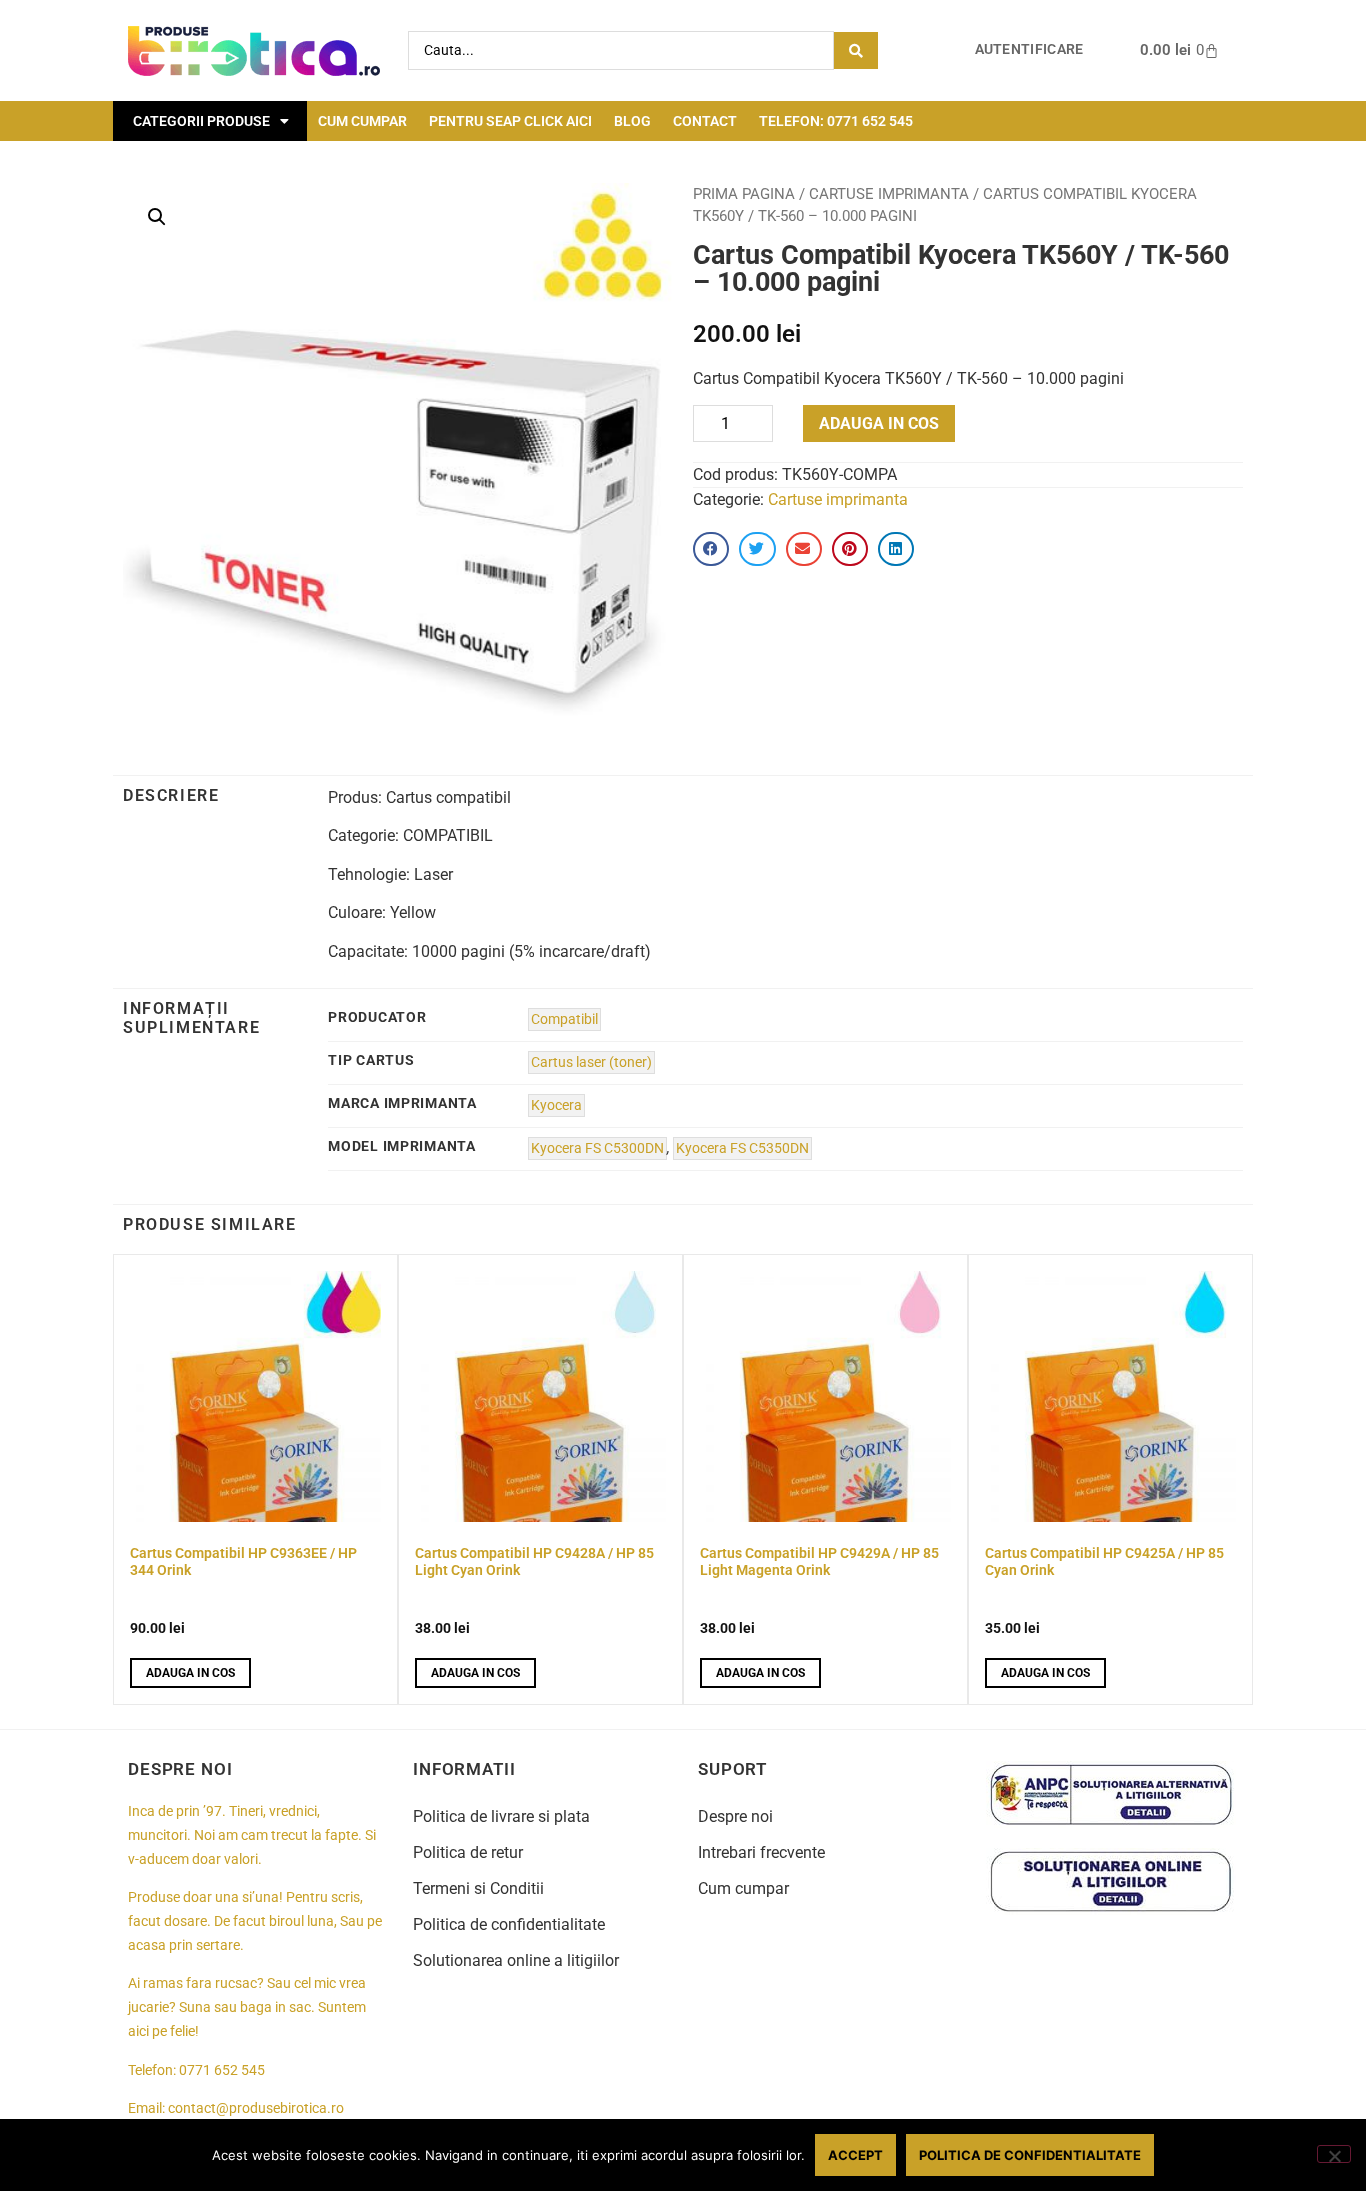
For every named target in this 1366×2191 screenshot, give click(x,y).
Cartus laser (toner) (591, 1062)
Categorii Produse (201, 121)
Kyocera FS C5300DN (597, 1148)
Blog (632, 121)
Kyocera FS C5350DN (742, 1148)
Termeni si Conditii (478, 1888)
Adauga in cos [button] (190, 1673)
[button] (157, 217)
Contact (705, 121)
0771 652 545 (222, 2070)
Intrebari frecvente (761, 1852)
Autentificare (1029, 49)
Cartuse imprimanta (889, 194)
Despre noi (735, 1816)
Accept (855, 2155)
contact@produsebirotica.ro (256, 2108)
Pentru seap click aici (510, 121)
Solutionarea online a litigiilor (516, 1960)
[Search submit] (856, 50)
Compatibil (564, 1019)
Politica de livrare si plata (501, 1816)
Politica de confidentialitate (509, 1924)
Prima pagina (744, 194)
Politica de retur (468, 1852)
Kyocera (556, 1105)
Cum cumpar (362, 121)
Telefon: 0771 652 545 (836, 121)
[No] (1334, 2154)
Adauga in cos (879, 423)
